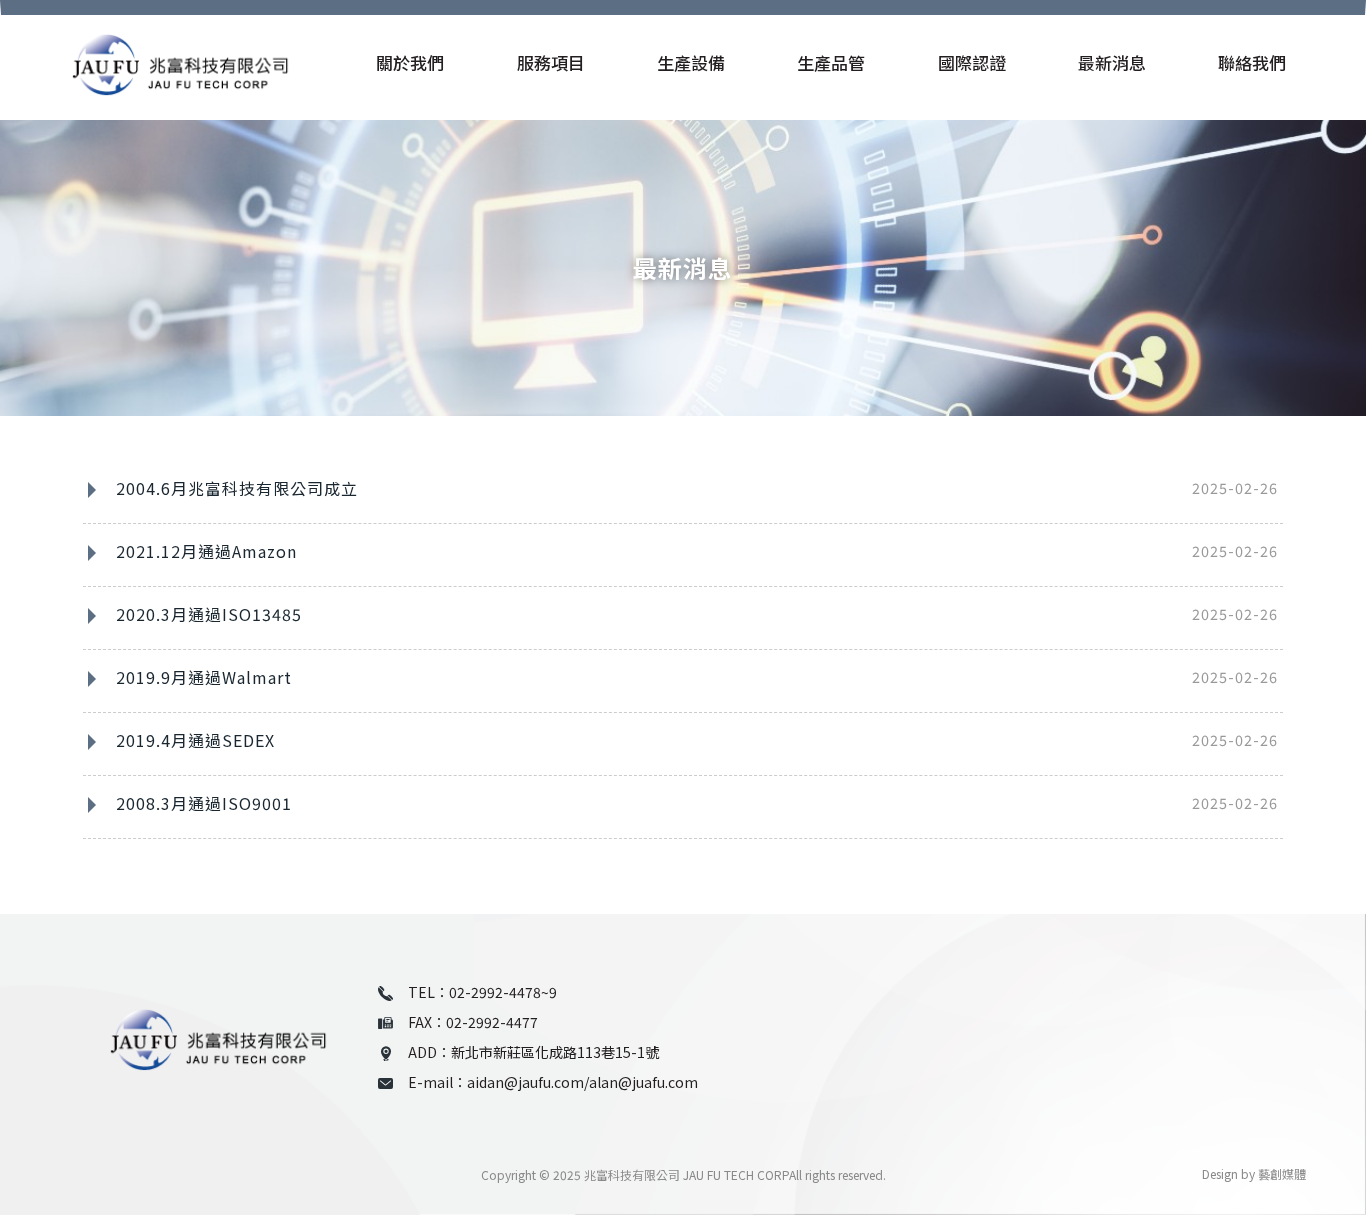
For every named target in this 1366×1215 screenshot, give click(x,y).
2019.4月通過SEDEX (195, 740)
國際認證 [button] (972, 64)
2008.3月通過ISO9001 (204, 803)
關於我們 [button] (410, 64)
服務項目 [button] (551, 64)
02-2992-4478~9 (503, 992)
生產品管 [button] (831, 64)
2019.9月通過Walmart (204, 677)
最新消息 (1112, 64)
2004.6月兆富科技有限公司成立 (237, 488)
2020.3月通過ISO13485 (209, 614)
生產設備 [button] (691, 64)
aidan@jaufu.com (525, 1082)
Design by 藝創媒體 (1254, 1173)
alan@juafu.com (643, 1082)
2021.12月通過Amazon (206, 551)
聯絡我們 (1252, 64)
